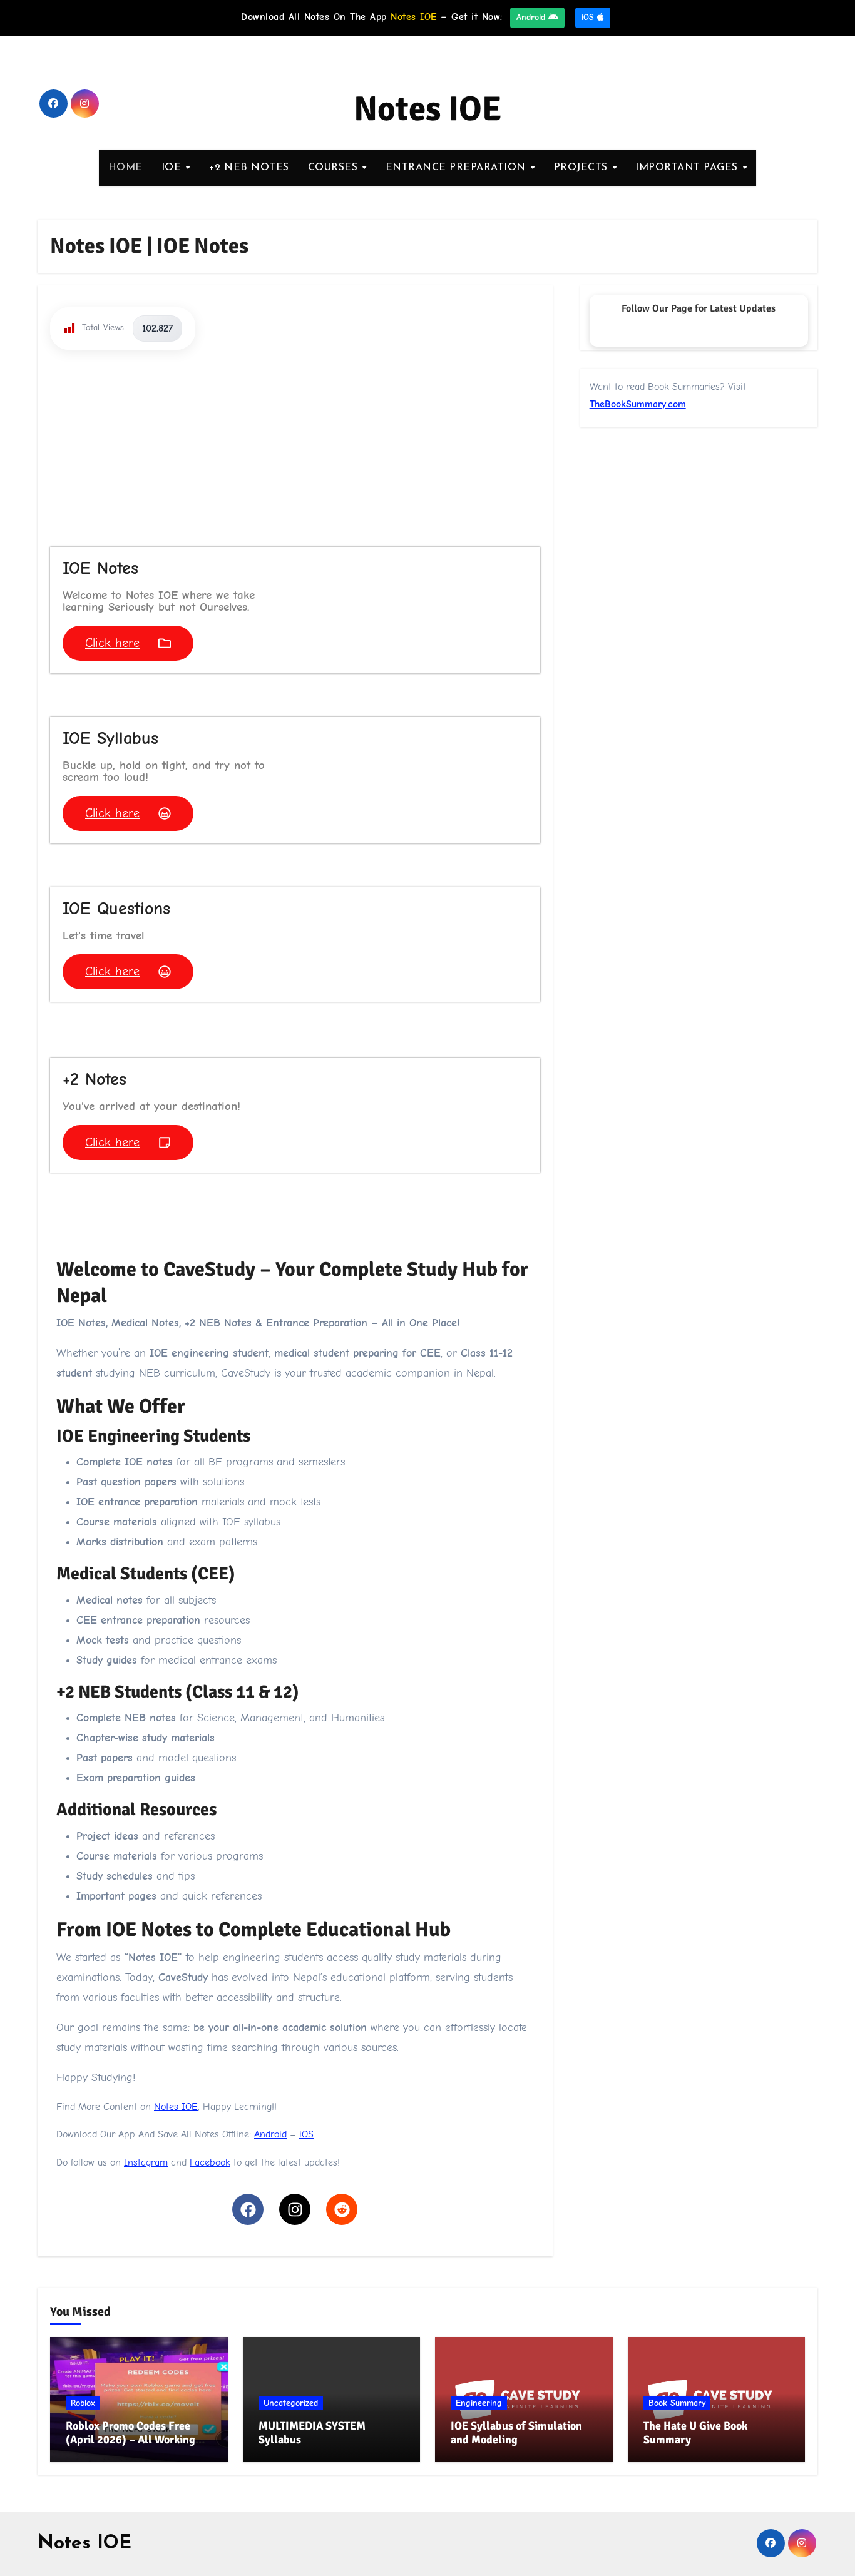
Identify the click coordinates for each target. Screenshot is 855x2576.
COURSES (335, 168)
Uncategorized (291, 2403)
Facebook (210, 2162)
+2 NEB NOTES (249, 168)
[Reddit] (342, 2209)
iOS (589, 17)
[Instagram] (295, 2209)
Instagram (146, 2162)
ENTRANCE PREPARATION (458, 168)
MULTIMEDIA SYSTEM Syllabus (312, 2433)
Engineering (479, 2403)
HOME (125, 168)
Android (532, 17)
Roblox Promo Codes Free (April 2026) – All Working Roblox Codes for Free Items (135, 2439)
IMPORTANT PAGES (688, 168)
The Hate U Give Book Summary (695, 2433)
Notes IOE (428, 109)
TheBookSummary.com (638, 404)
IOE (173, 168)
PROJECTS (583, 168)
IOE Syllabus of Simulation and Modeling (516, 2433)
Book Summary (677, 2403)
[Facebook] (248, 2209)
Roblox (83, 2403)
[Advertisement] (297, 453)
